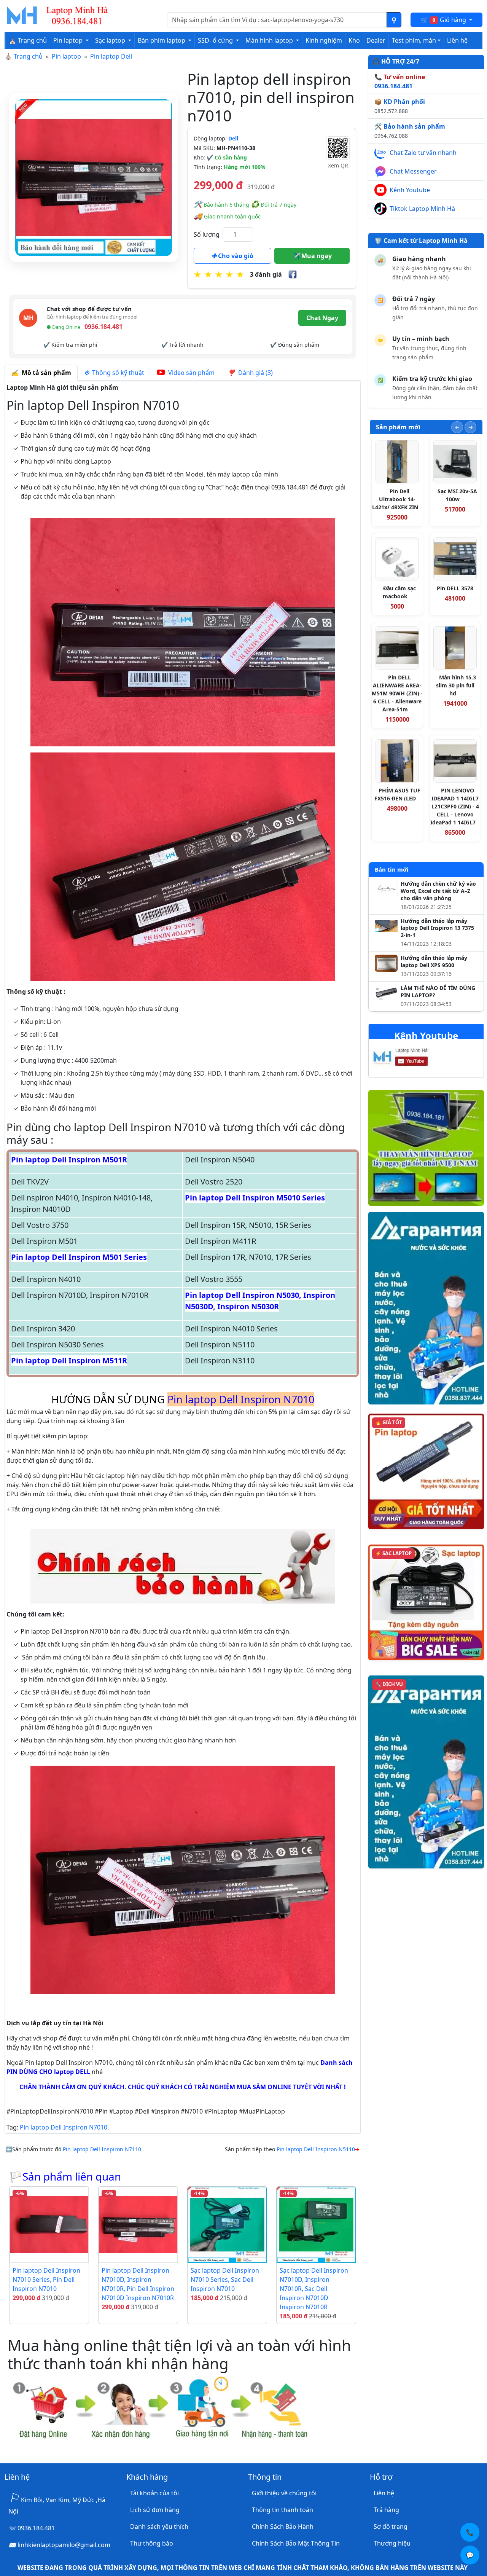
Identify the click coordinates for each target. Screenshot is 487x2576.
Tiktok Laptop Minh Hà (422, 209)
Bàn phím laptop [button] (162, 40)
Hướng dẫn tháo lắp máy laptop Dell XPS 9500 (434, 962)
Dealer (376, 40)
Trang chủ (28, 56)
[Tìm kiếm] (394, 20)
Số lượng (207, 234)
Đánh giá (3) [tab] (254, 373)
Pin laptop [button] (69, 40)
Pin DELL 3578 (455, 588)
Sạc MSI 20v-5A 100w (457, 495)
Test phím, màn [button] (414, 40)
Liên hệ (457, 40)
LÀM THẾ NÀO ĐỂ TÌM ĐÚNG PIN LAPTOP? (438, 992)
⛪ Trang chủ (28, 40)
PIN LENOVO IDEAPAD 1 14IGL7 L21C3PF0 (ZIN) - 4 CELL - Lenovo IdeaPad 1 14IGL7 (455, 806)
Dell (233, 138)
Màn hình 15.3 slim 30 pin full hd (456, 685)
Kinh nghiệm (324, 40)
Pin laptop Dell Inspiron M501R (69, 1160)
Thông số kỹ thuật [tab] (117, 373)
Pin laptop (66, 56)
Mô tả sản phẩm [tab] (45, 373)
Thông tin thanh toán (282, 2510)
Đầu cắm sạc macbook (399, 592)
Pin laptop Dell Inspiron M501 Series (79, 1257)
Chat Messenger (413, 171)
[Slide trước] (457, 427)
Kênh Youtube (410, 190)
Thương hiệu (392, 2543)
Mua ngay (316, 256)
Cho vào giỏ (235, 256)
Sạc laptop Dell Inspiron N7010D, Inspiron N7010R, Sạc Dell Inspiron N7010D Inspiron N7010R (314, 2289)
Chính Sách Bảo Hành (283, 2527)
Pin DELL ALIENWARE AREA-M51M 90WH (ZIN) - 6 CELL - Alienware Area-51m (397, 693)
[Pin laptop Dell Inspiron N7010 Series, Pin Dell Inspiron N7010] (49, 2225)
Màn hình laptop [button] (270, 40)
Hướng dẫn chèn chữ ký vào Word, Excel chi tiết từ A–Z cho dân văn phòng (438, 891)
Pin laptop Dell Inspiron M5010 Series (255, 1198)
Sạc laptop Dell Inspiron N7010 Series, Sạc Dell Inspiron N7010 (225, 2280)
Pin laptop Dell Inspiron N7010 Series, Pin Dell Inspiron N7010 (46, 2280)
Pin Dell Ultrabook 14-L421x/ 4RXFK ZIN (395, 499)
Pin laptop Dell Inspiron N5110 (316, 2149)
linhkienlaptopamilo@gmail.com (64, 2545)
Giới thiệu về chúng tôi (284, 2493)
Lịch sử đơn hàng (155, 2510)
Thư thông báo (152, 2543)
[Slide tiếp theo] (470, 427)
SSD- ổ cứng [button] (216, 40)
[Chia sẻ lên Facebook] (293, 274)
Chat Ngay (322, 318)
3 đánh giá (266, 274)
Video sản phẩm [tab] (191, 373)
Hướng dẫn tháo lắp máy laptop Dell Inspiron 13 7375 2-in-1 (437, 928)
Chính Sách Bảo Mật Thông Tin (296, 2543)
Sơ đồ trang (391, 2527)
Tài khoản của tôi (154, 2493)
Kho (354, 40)
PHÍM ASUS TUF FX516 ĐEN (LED (397, 794)
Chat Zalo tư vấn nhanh (423, 153)
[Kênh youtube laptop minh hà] (416, 1059)
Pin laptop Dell (111, 56)
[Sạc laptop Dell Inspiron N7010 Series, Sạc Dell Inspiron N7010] (227, 2225)
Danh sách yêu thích (159, 2527)
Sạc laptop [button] (111, 40)
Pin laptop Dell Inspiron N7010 (64, 2127)
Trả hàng (386, 2510)
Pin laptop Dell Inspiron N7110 (102, 2149)
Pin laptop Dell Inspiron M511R (69, 1361)
